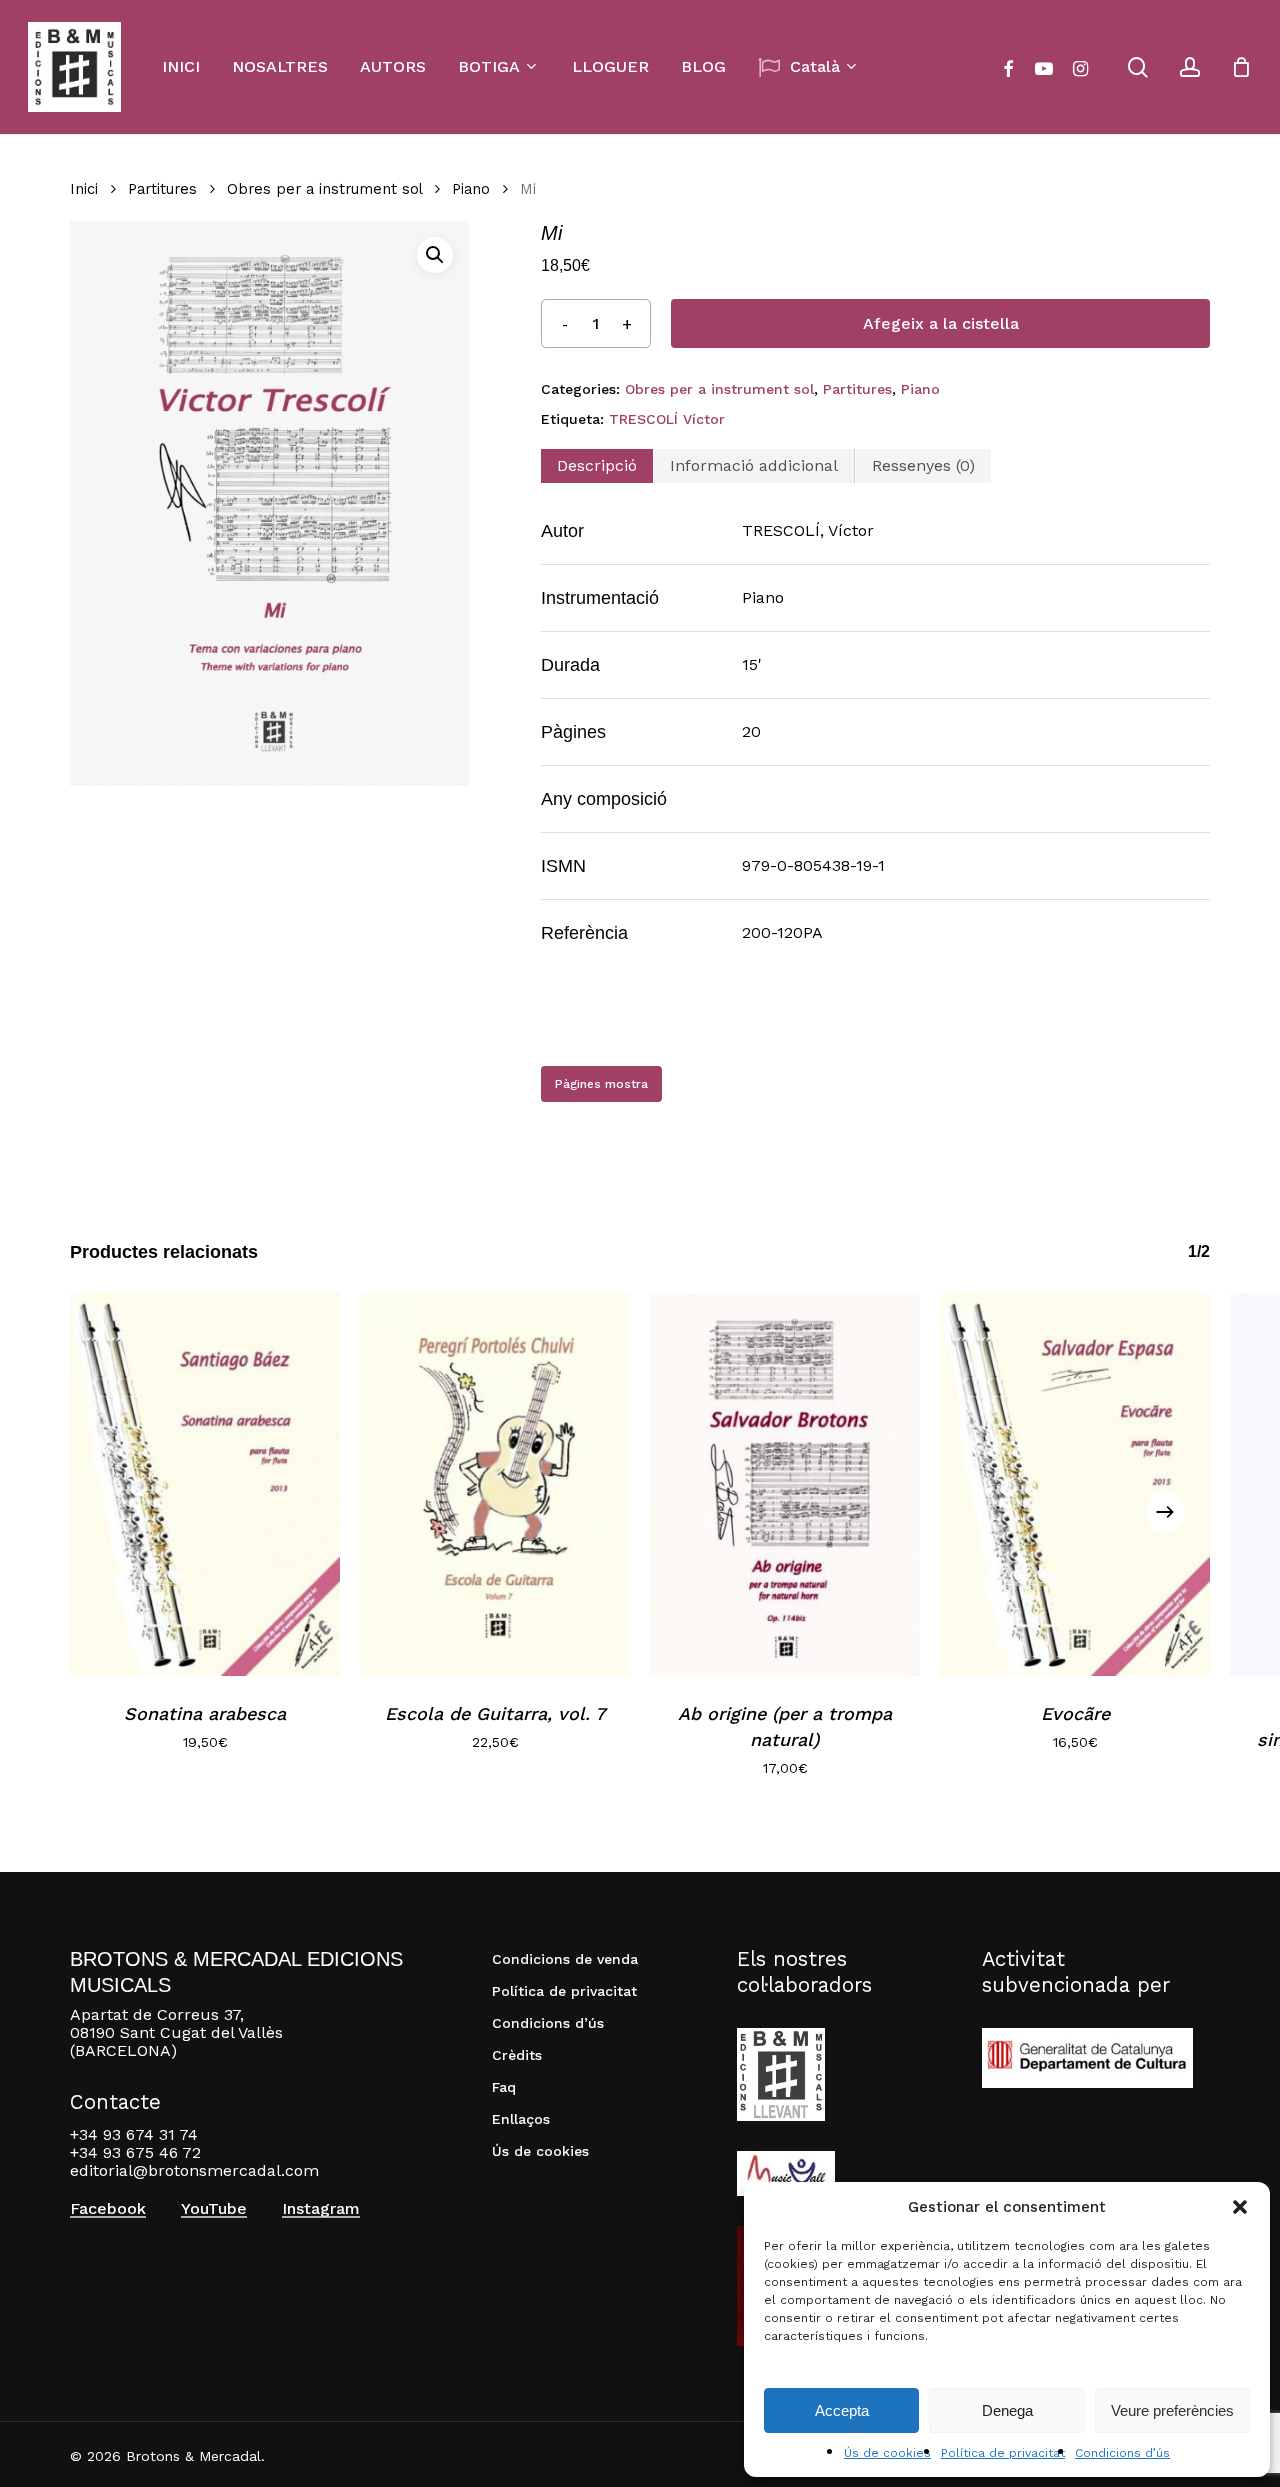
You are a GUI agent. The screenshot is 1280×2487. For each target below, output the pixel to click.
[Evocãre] (1075, 1484)
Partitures (162, 189)
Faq (504, 2087)
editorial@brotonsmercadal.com (194, 2170)
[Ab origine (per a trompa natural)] (785, 1484)
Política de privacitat (1003, 2453)
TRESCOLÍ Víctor (667, 419)
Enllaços (521, 2119)
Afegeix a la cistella (941, 323)
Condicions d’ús (1122, 2453)
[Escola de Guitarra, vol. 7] (495, 1484)
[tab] (597, 466)
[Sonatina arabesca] (205, 1484)
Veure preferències (1172, 2410)
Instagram (321, 2209)
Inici (84, 189)
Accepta (842, 2410)
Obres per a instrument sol (324, 189)
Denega (1007, 2410)
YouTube (214, 2209)
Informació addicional (754, 465)
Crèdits (517, 2055)
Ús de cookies (887, 2453)
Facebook (108, 2209)
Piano (471, 189)
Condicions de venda (565, 1959)
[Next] (1165, 1512)
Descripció (597, 465)
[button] (1240, 2207)
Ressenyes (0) (923, 465)
